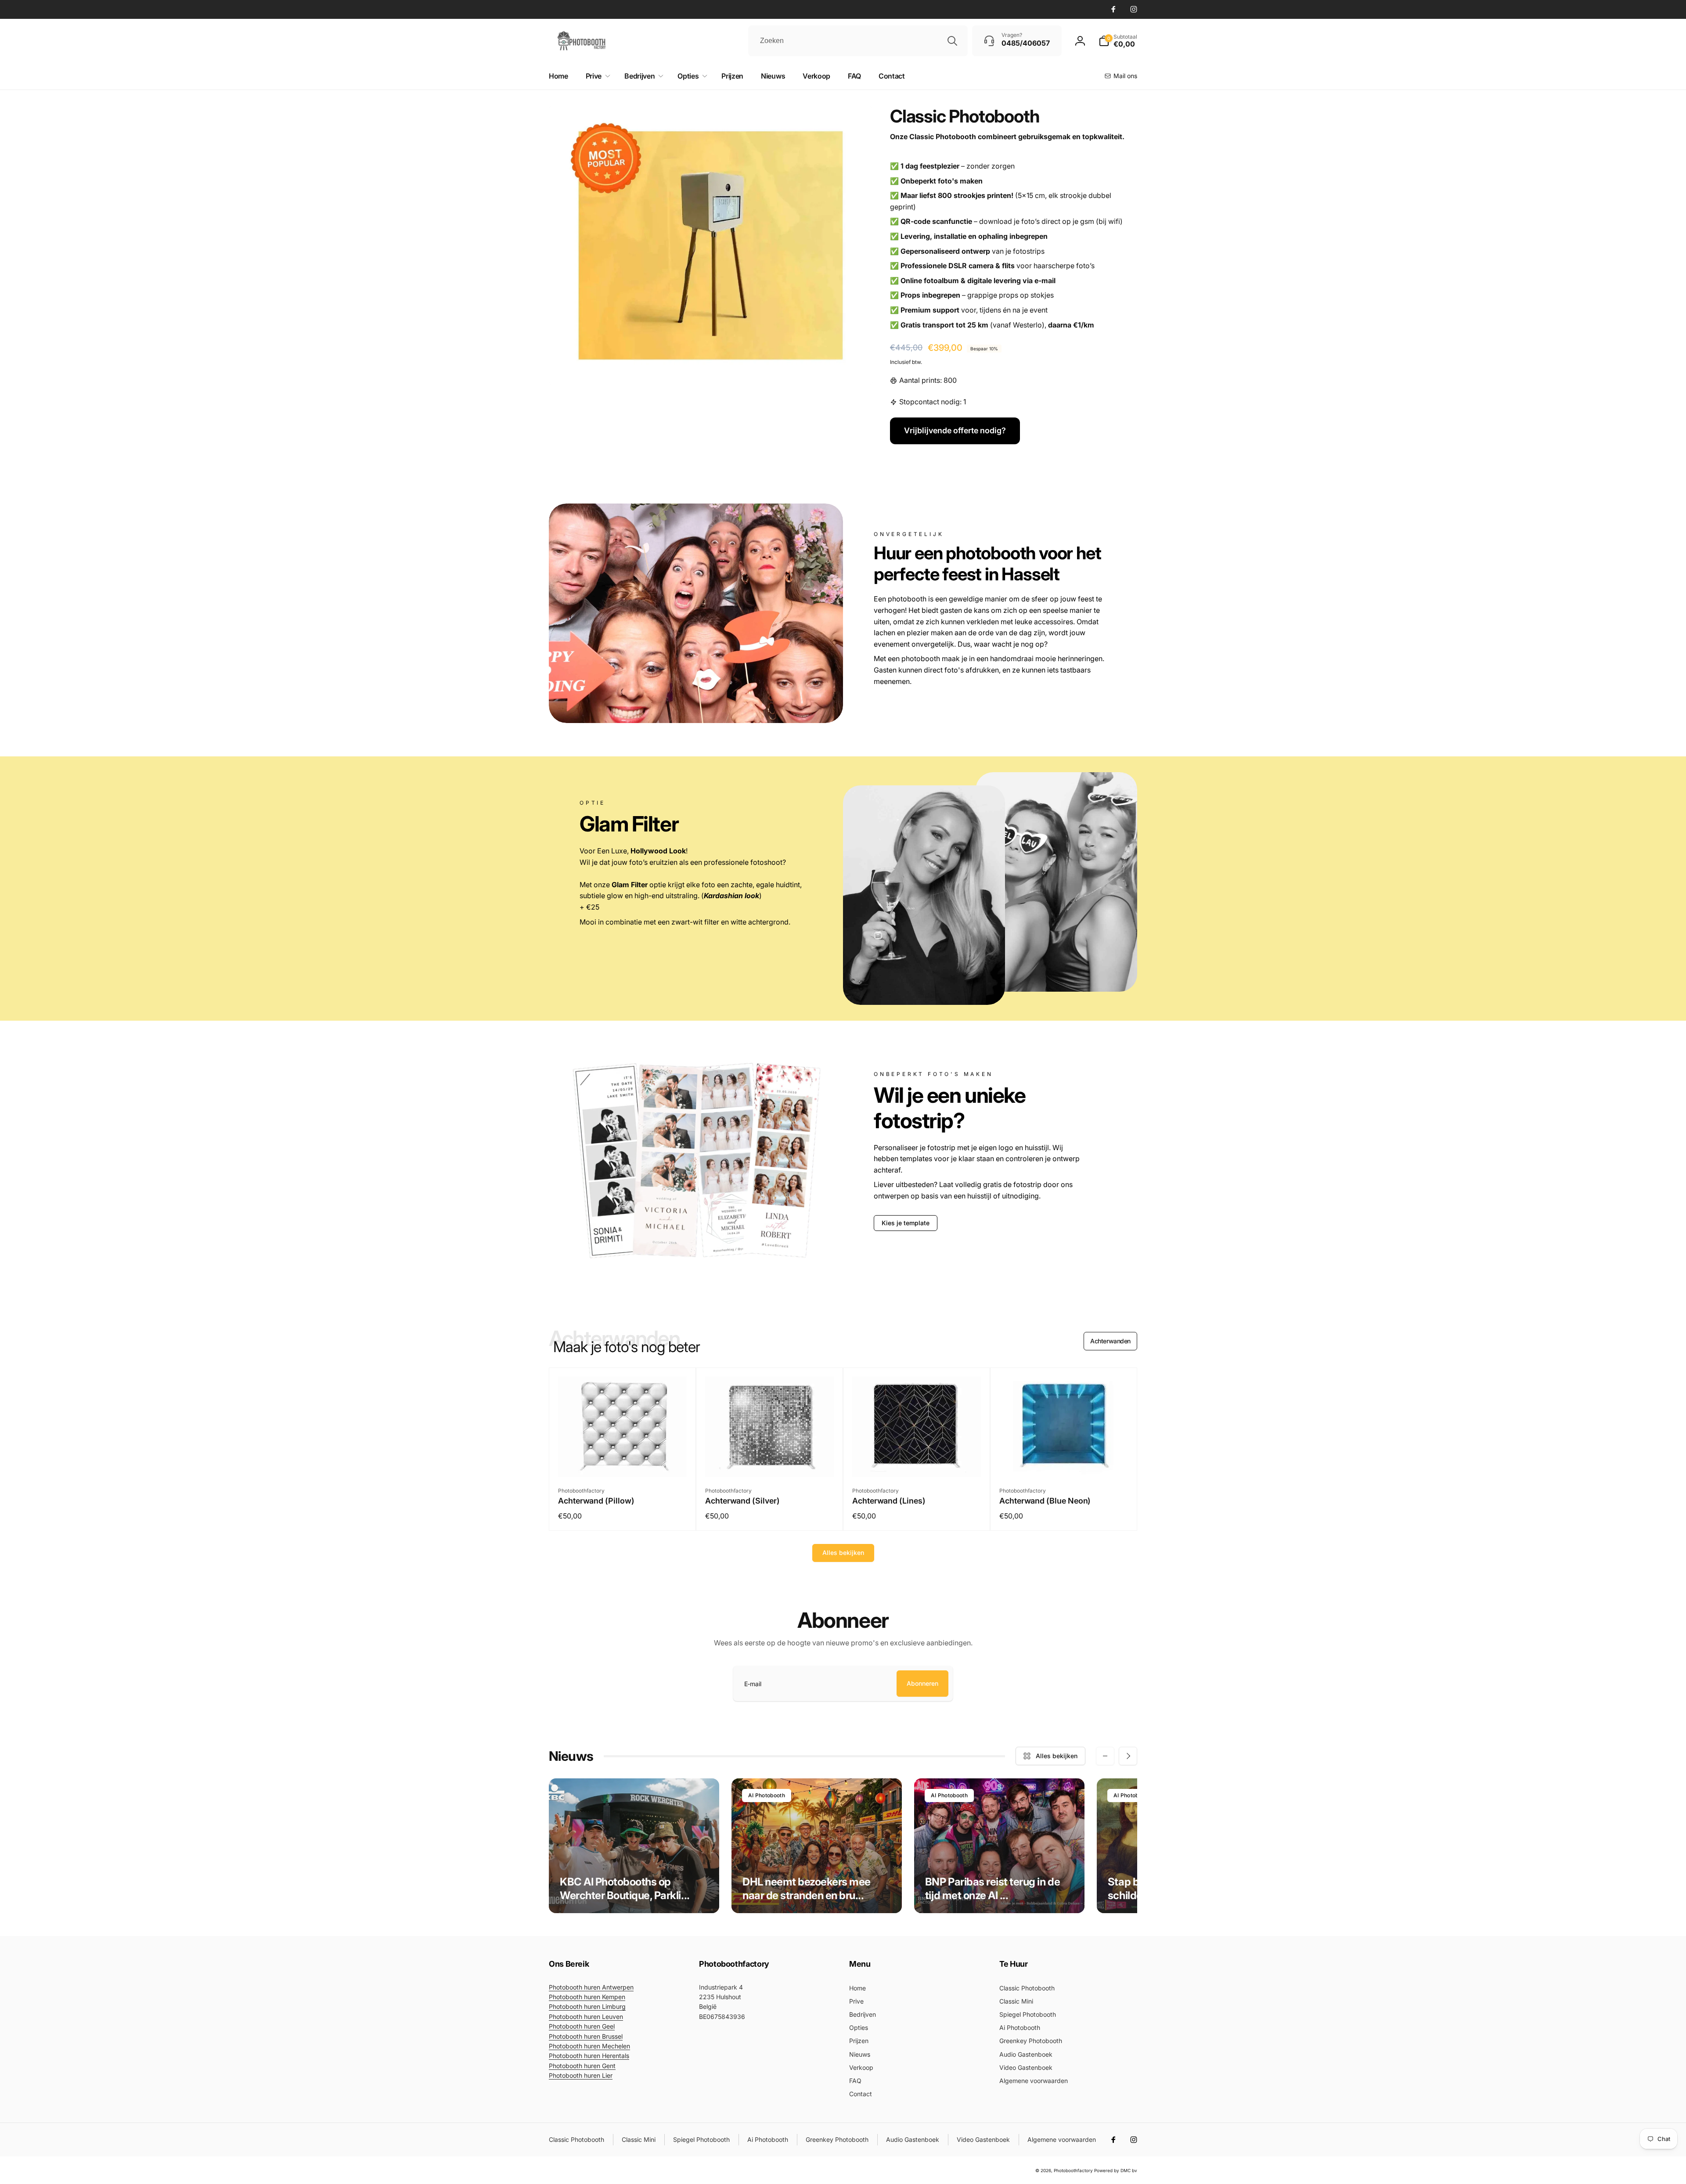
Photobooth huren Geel (582, 2026)
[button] (1118, 41)
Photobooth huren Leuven (586, 2017)
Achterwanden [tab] (1110, 1341)
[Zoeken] (952, 41)
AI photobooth (767, 1795)
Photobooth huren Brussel (586, 2036)
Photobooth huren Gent (582, 2066)
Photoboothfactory (1073, 2170)
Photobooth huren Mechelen (589, 2046)
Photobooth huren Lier (581, 2075)
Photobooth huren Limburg (587, 2006)
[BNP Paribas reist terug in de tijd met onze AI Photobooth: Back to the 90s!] (999, 1846)
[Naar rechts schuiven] (1128, 1756)
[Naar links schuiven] (1105, 1756)
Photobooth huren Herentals (589, 2056)
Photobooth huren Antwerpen (591, 1987)
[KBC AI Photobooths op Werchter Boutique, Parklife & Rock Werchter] (634, 1846)
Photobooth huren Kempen (587, 1997)
